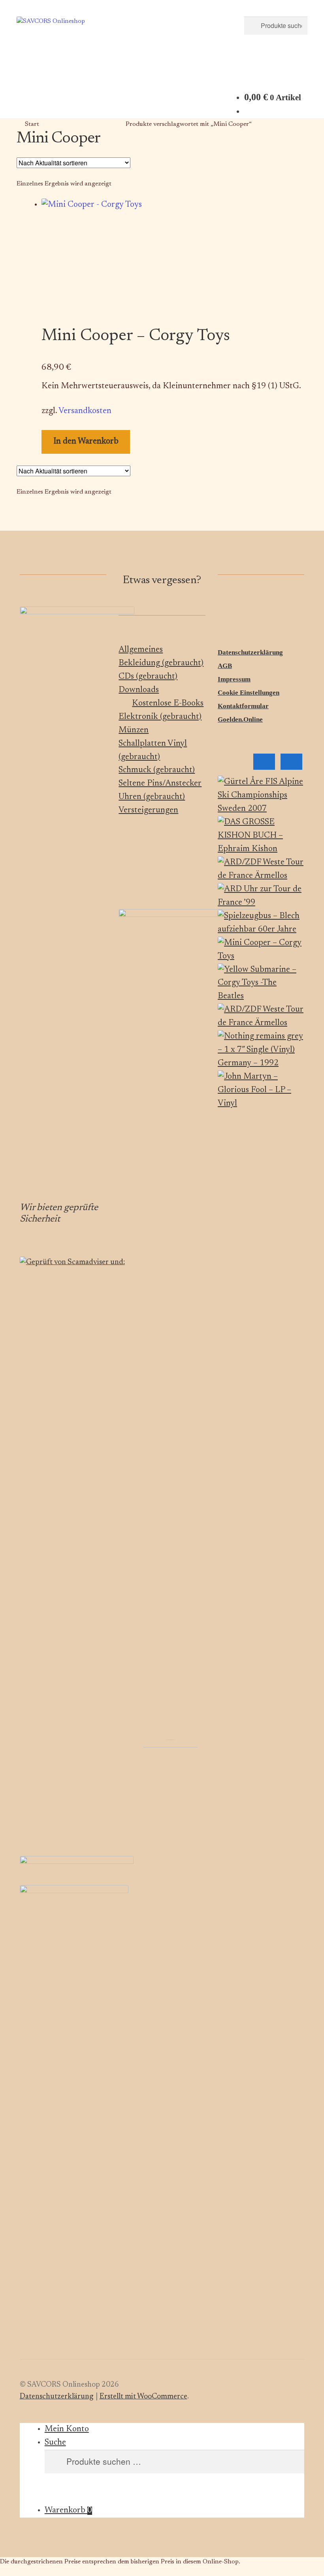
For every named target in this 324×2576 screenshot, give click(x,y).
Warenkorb (68, 2511)
